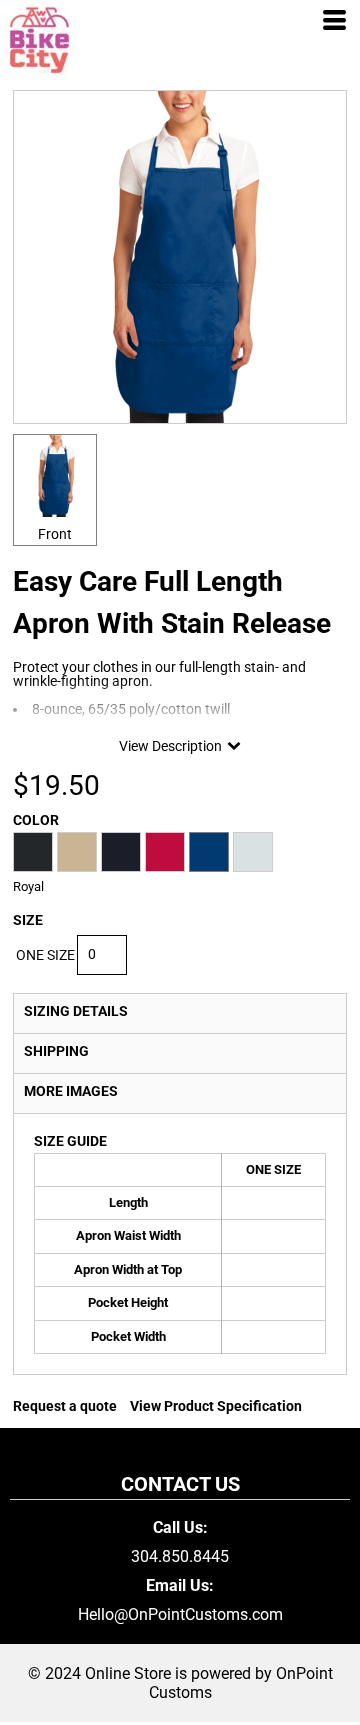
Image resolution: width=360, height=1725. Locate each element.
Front (55, 534)
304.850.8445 (180, 1556)
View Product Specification (216, 1406)
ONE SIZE (45, 955)
